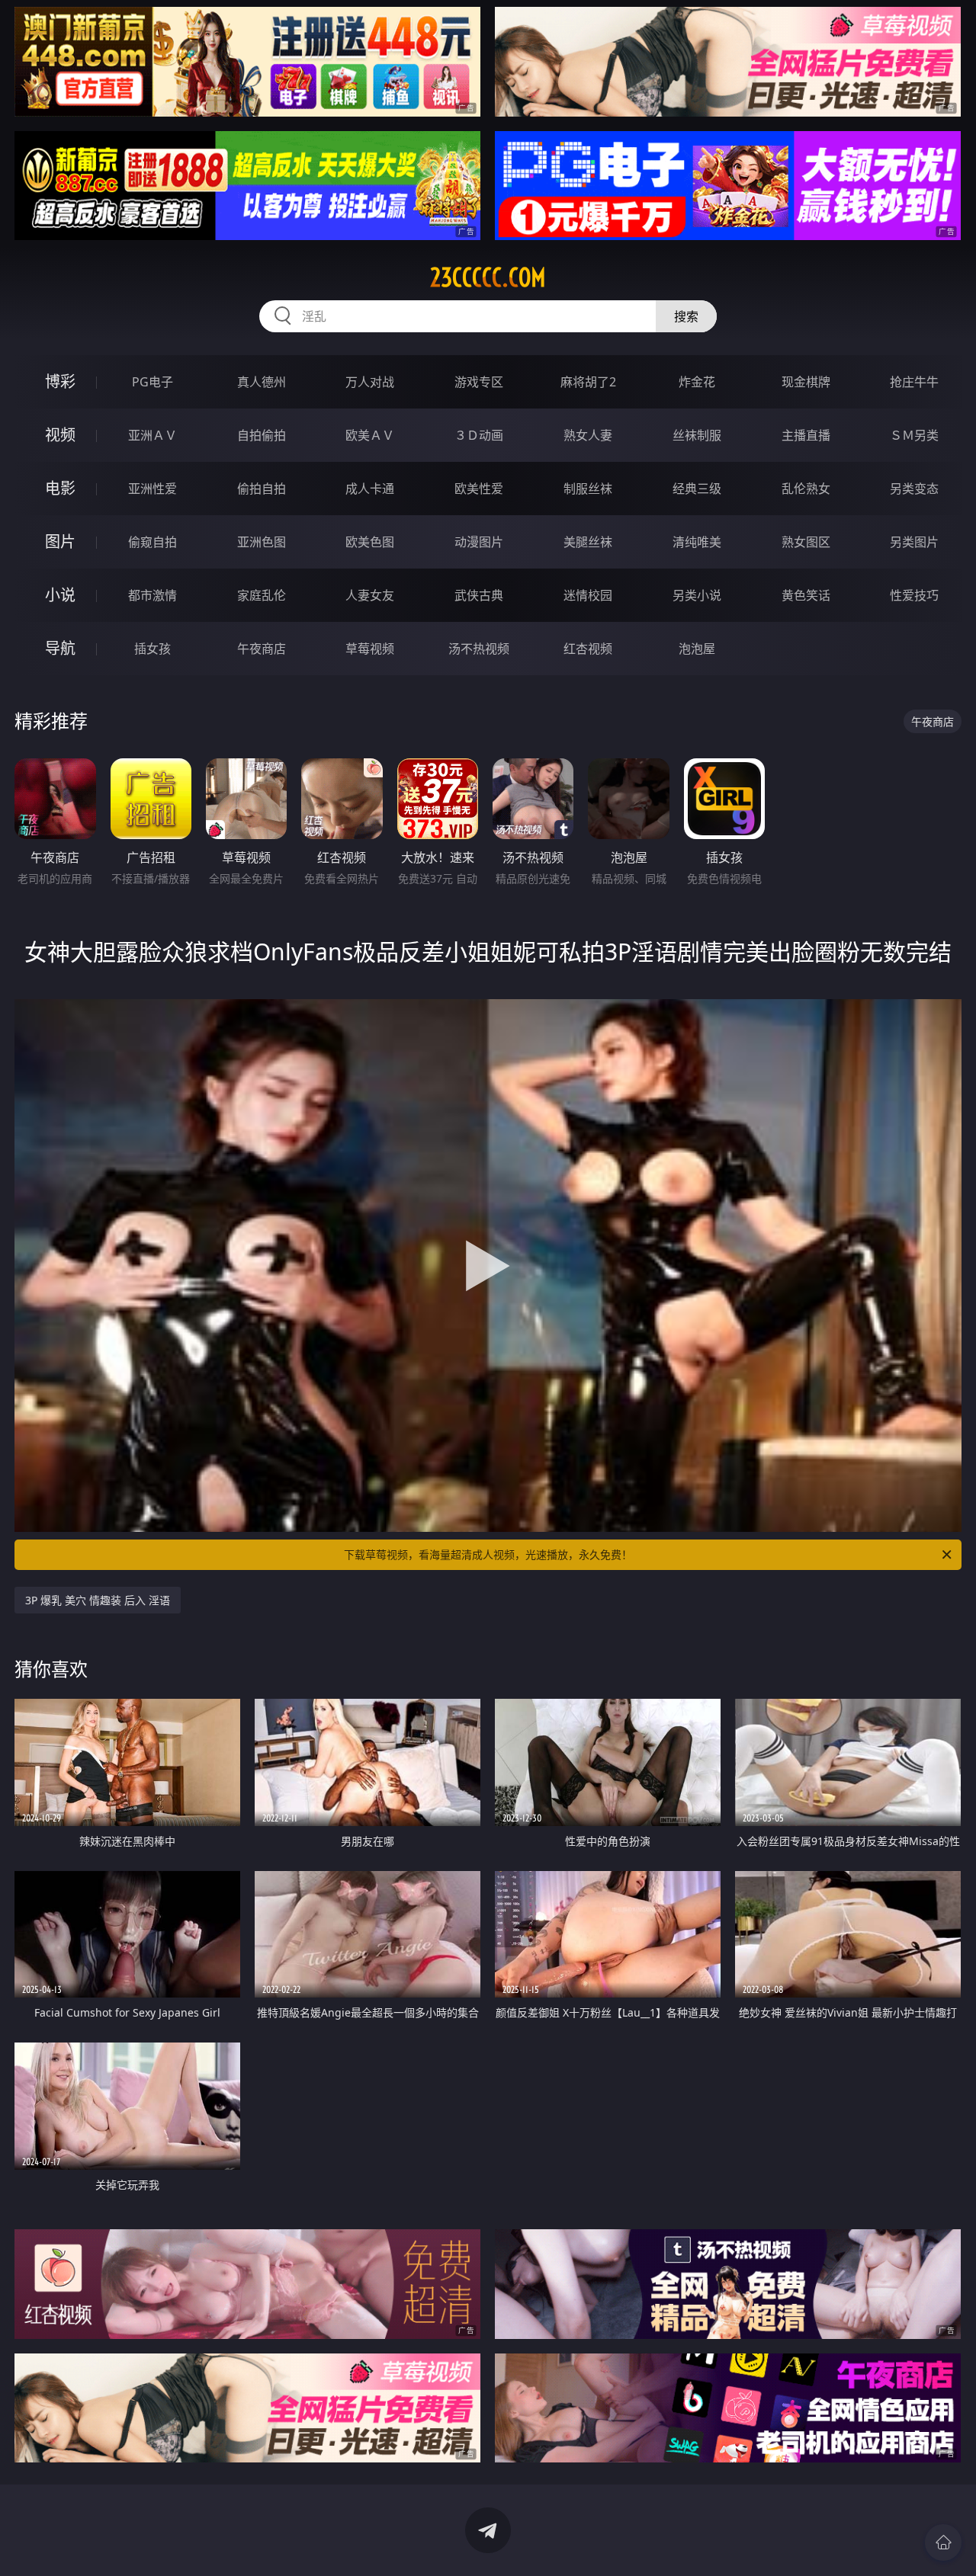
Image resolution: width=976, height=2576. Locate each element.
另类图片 (914, 542)
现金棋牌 (806, 382)
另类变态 (914, 489)
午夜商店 (262, 649)
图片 (60, 541)
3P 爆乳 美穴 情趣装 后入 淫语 (98, 1600)
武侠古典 (479, 595)
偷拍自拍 (262, 489)
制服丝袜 (588, 489)
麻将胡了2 (588, 382)
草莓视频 (370, 649)
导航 (60, 648)
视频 (60, 435)
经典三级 (697, 489)
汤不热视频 (479, 649)
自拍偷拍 (262, 435)
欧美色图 (370, 542)
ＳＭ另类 (914, 435)
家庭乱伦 (262, 595)
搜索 (686, 316)
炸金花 (697, 382)
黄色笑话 (806, 595)
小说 (60, 595)
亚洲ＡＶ (152, 435)
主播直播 (806, 435)
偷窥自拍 (152, 542)
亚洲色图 (262, 542)
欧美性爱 (479, 489)
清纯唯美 (697, 542)
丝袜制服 (697, 435)
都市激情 (152, 595)
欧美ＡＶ (370, 435)
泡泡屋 (697, 649)
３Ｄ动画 (479, 435)
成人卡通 (370, 489)
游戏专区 (479, 382)
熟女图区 (806, 542)
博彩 (60, 381)
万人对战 (370, 382)
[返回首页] (943, 2542)
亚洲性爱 (152, 489)
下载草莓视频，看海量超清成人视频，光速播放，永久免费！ (488, 1554)
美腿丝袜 (588, 542)
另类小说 (697, 595)
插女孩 (152, 649)
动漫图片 (479, 542)
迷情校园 (588, 595)
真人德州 (262, 382)
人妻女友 (370, 595)
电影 (60, 488)
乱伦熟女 (806, 489)
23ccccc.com (488, 277)
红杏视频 (588, 649)
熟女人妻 (588, 435)
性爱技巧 (914, 595)
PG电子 (152, 382)
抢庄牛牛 (914, 382)
